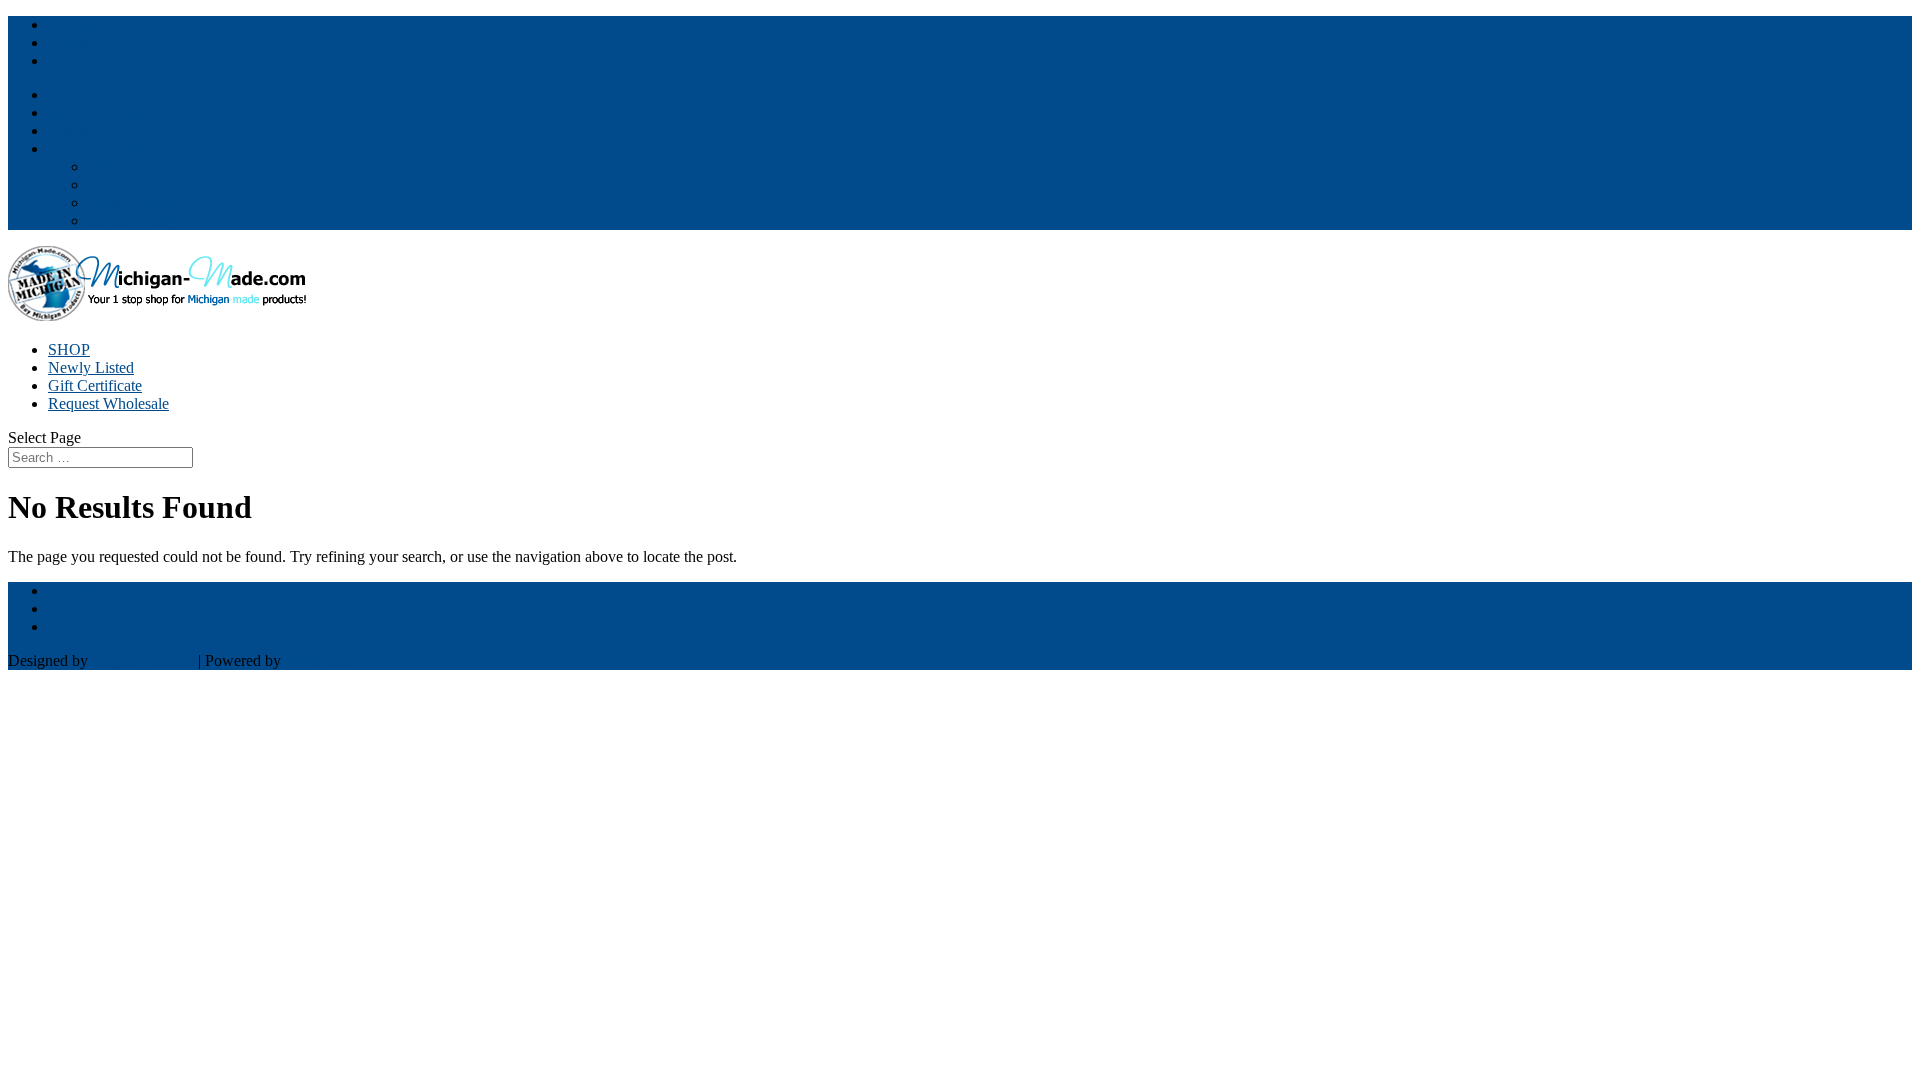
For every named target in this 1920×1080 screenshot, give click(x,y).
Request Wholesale (108, 403)
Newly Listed (91, 367)
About (108, 166)
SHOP (69, 349)
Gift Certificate (95, 385)
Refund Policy (133, 220)
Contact (72, 130)
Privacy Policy (134, 202)
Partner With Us (98, 94)
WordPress (319, 660)
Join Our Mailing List (116, 112)
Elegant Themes (143, 660)
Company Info (94, 148)
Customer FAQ (136, 184)
